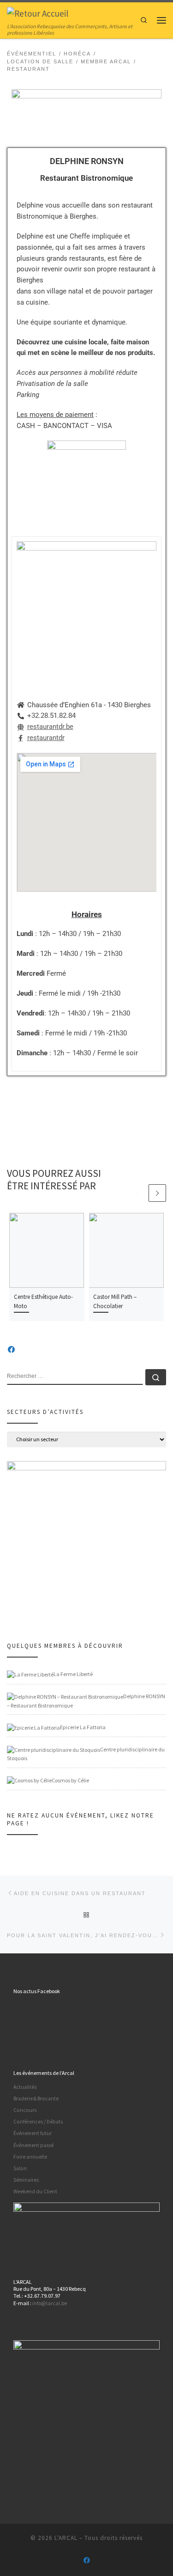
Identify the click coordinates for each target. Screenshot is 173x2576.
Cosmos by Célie (70, 1780)
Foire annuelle (30, 2157)
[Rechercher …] (156, 1377)
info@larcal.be (50, 2303)
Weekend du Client (35, 2191)
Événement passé (33, 2145)
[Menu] (161, 20)
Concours (25, 2110)
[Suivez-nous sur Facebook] (11, 1350)
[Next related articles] (157, 1193)
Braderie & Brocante (36, 2099)
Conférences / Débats (38, 2122)
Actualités (25, 2087)
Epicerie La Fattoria (83, 1727)
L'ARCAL (66, 2538)
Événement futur (33, 2133)
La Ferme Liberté (73, 1674)
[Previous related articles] (138, 1193)
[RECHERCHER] (75, 1377)
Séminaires (26, 2180)
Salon (20, 2168)
